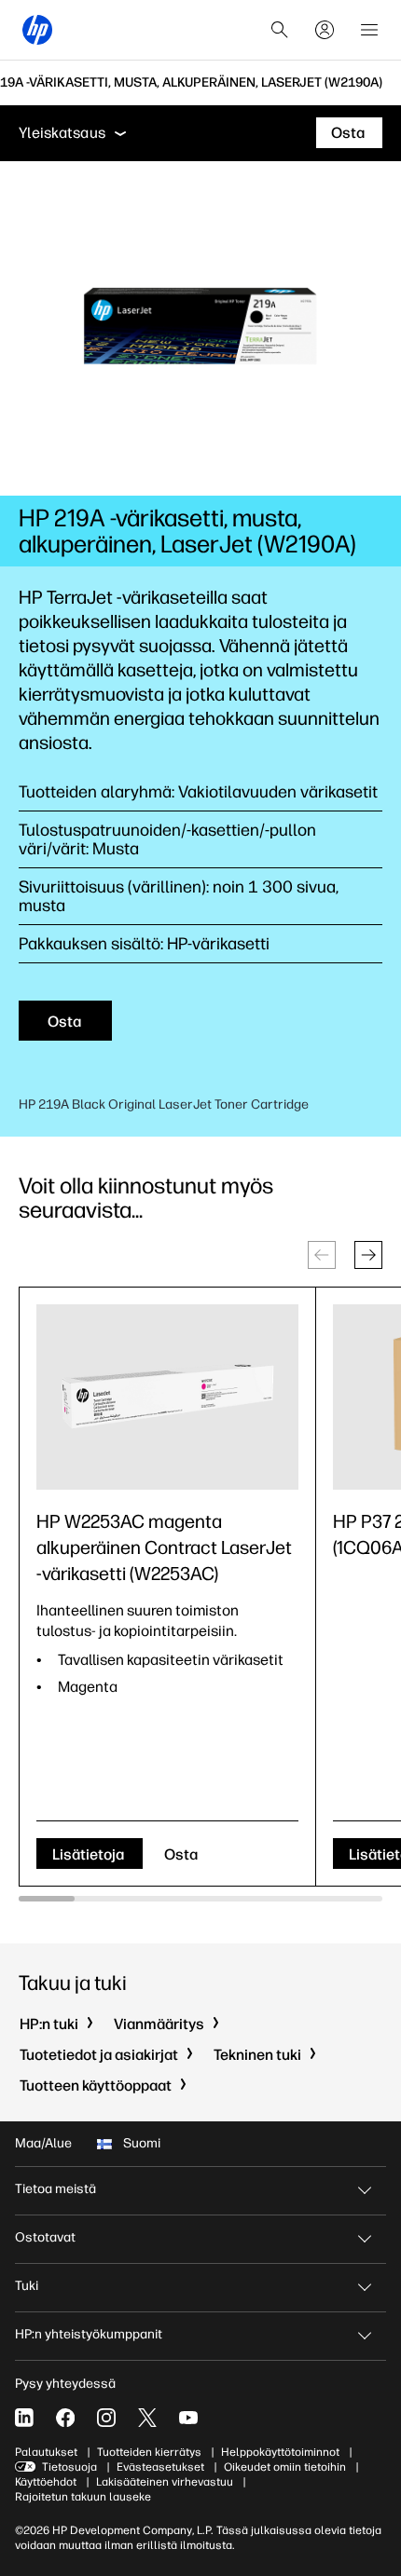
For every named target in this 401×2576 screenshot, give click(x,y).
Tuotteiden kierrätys (149, 2452)
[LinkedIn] (24, 2418)
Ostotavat (45, 2237)
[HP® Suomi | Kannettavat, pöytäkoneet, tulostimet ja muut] (37, 30)
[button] (368, 1255)
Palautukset (46, 2452)
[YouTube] (188, 2418)
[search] (280, 30)
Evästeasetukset (160, 2467)
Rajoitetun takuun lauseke (83, 2497)
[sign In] (325, 30)
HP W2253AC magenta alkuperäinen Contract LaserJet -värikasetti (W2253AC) (164, 1547)
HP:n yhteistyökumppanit (89, 2334)
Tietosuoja (69, 2467)
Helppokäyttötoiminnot (280, 2452)
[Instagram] (106, 2418)
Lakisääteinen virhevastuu (165, 2482)
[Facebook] (65, 2418)
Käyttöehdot (46, 2482)
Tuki (27, 2286)
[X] (147, 2418)
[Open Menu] (369, 30)
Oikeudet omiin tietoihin (285, 2467)
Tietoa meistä (55, 2189)
